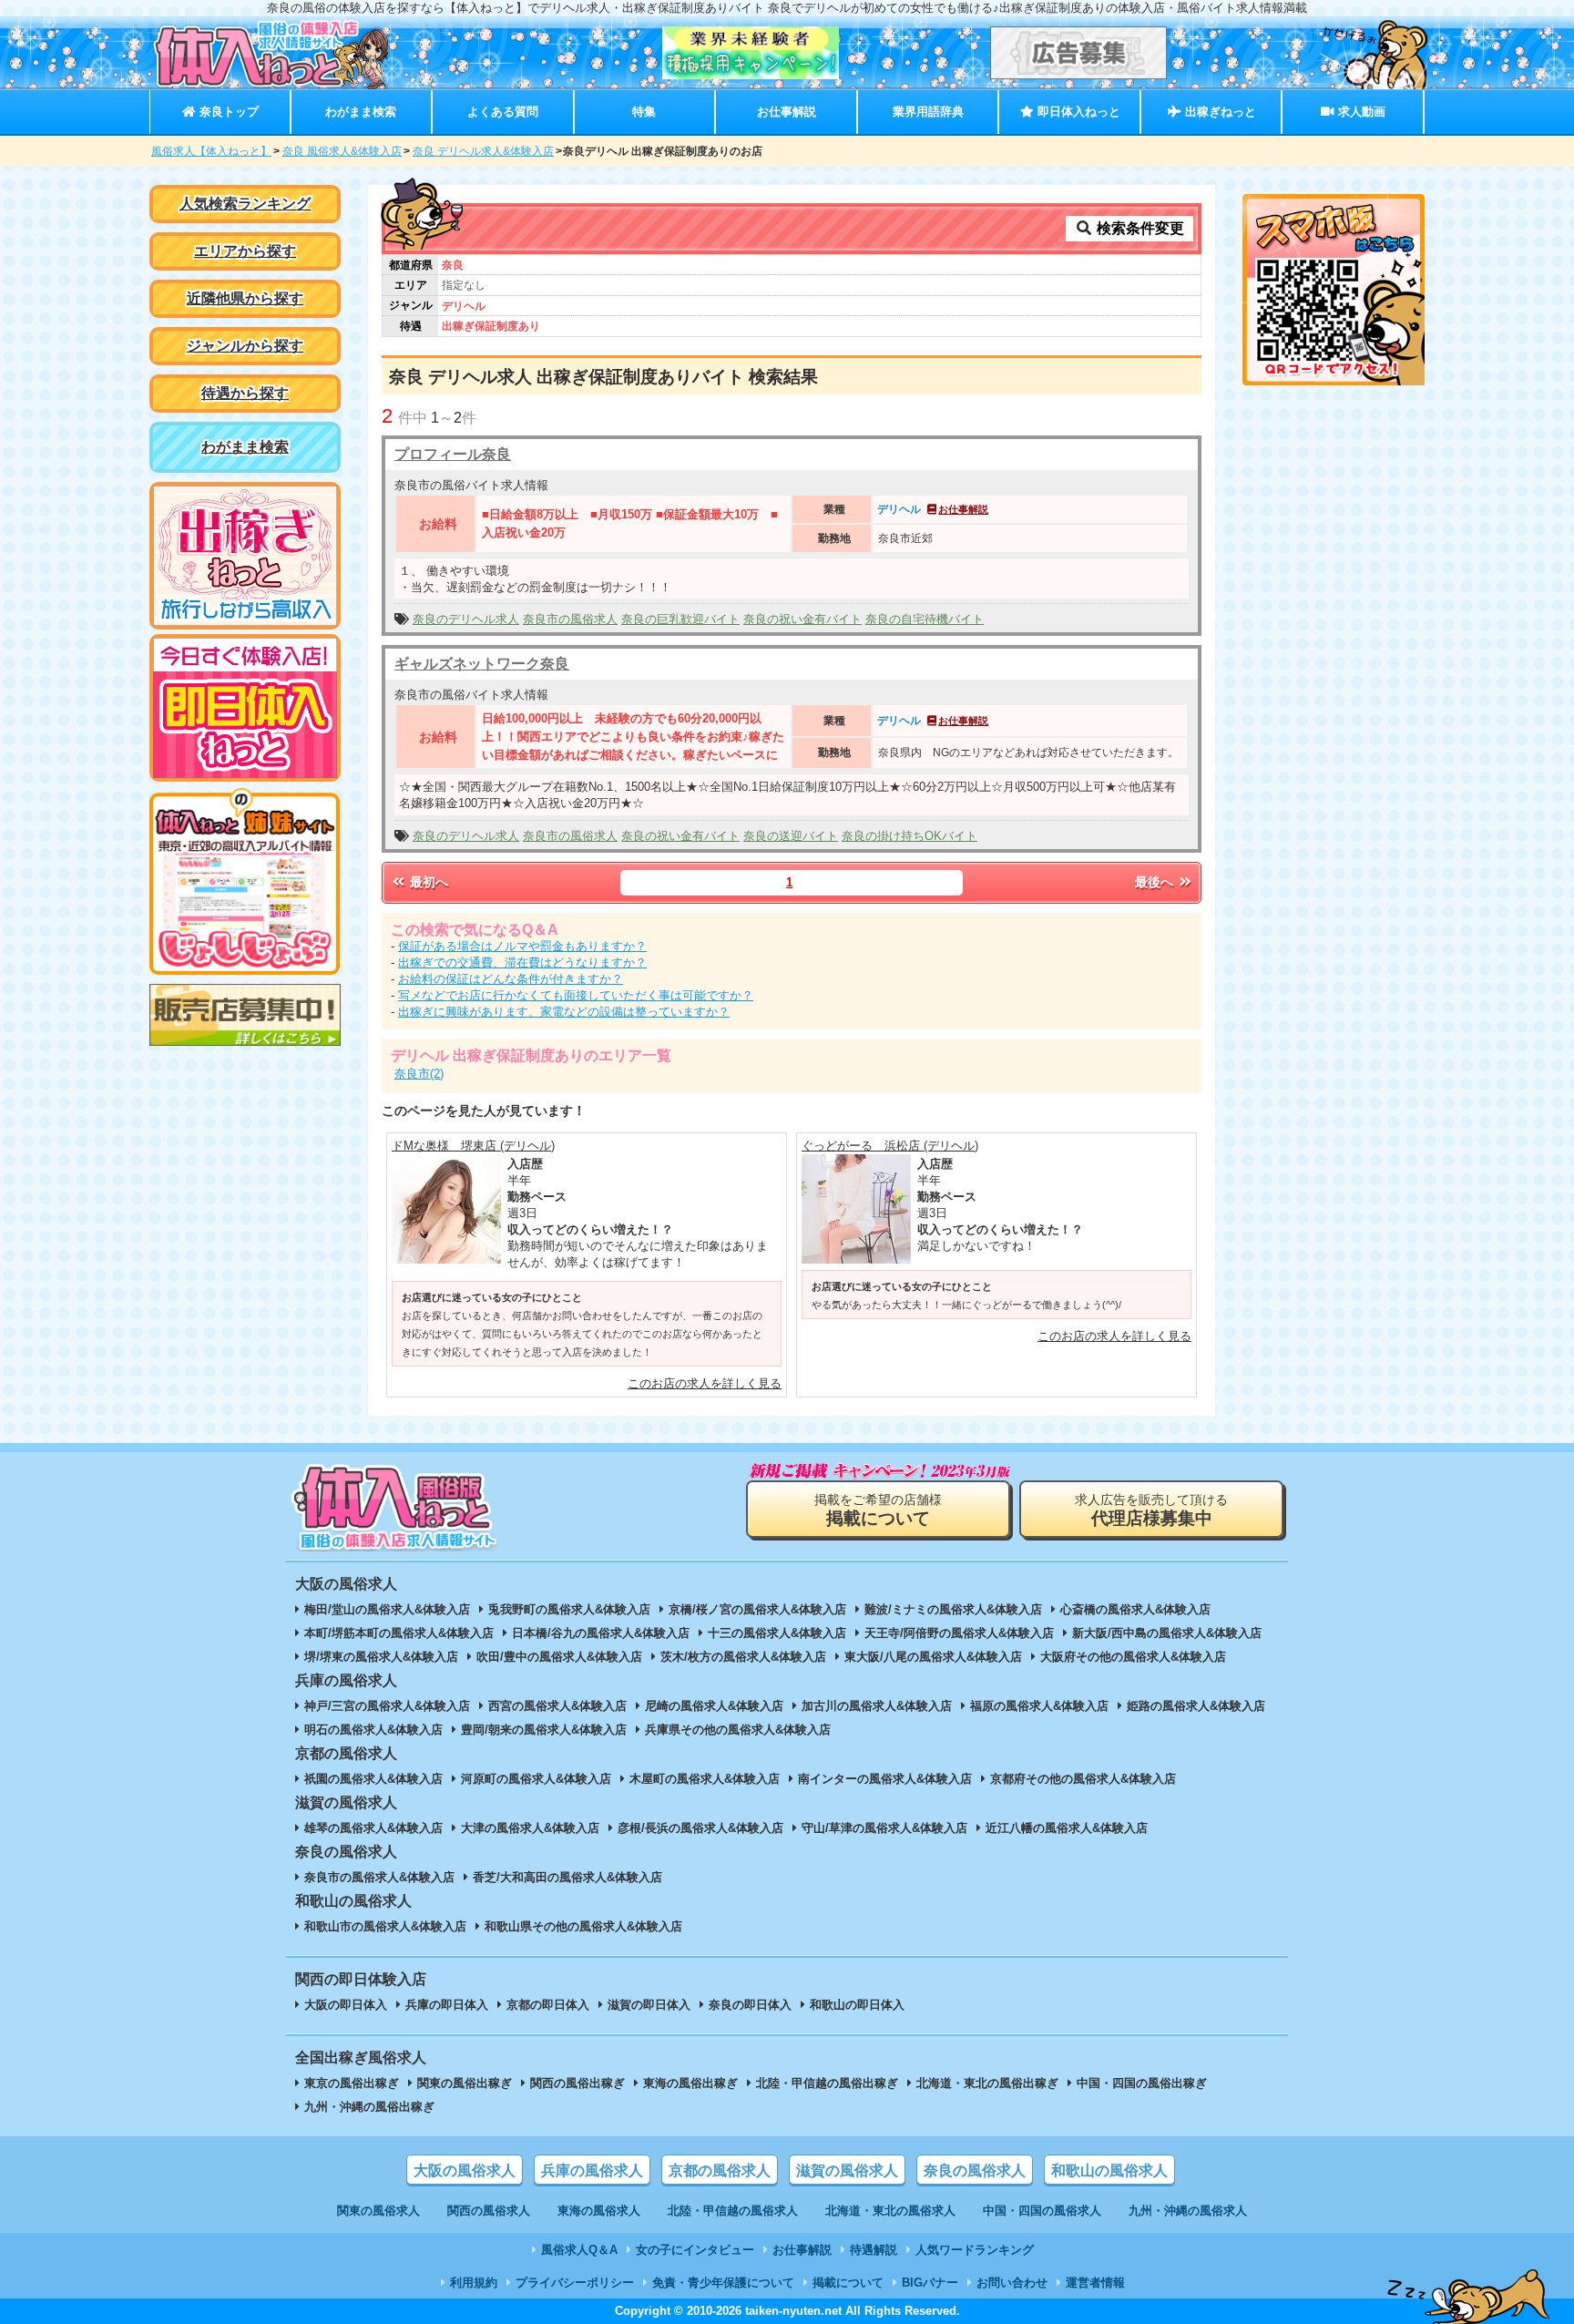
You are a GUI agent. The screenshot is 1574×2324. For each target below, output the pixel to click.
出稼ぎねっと (1219, 112)
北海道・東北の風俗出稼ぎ (987, 2083)
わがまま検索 (361, 112)
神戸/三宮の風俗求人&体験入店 (387, 1706)
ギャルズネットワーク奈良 (482, 664)
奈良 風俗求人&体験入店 (342, 151)
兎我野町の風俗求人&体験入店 (569, 1609)
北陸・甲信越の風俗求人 (733, 2211)
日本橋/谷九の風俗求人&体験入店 (601, 1633)
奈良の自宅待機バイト (925, 619)
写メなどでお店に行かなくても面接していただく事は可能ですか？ (576, 995)
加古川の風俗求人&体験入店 (877, 1706)
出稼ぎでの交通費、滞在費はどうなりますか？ (522, 962)
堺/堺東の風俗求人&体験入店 (381, 1657)
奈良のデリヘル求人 (466, 619)
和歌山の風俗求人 (1109, 2170)
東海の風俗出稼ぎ (690, 2083)
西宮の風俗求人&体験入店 (557, 1706)
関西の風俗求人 (489, 2211)
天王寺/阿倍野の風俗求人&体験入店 (959, 1633)
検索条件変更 (1139, 228)
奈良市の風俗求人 (570, 619)
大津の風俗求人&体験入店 (530, 1828)
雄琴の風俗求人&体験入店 (373, 1828)
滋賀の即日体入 (649, 2005)
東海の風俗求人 (599, 2211)
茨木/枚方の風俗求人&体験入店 (743, 1657)
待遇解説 (874, 2250)
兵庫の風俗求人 (592, 2170)
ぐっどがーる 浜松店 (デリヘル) (890, 1146)
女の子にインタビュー (695, 2250)
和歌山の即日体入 (857, 2005)
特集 (644, 112)
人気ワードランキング (975, 2250)
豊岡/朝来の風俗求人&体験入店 (544, 1730)
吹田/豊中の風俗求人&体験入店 (559, 1657)
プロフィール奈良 (453, 454)
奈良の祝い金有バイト (802, 619)
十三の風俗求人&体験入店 (777, 1633)
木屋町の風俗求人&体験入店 (705, 1779)
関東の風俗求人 (378, 2211)
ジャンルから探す (245, 346)
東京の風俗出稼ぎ (352, 2083)
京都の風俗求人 (720, 2170)
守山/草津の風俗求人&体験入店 (884, 1828)
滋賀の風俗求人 (847, 2170)
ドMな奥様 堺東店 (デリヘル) (473, 1146)
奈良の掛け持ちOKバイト (910, 836)
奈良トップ (227, 112)
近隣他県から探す (245, 298)
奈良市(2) (419, 1074)
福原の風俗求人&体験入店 (1039, 1706)
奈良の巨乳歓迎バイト (680, 619)
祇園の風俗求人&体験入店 (373, 1779)
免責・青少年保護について (723, 2283)
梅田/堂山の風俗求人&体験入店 (387, 1609)
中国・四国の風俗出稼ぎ (1142, 2083)
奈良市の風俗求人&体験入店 (379, 1877)
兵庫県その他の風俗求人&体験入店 (738, 1730)
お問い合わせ (1012, 2283)
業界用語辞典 (928, 112)
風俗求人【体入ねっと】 (211, 151)
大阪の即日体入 (346, 2005)
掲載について (848, 2283)
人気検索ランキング (245, 204)
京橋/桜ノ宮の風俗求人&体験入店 (757, 1609)
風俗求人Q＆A (579, 2250)
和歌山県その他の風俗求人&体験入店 (583, 1926)
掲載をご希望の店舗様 (878, 1510)
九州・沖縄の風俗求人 (1188, 2211)
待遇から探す (245, 393)
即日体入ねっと (1077, 112)
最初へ (427, 882)
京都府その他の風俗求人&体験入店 (1083, 1779)
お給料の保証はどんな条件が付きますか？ (511, 979)
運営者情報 (1095, 2283)
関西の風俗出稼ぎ (577, 2083)
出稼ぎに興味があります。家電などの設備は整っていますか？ (564, 1012)
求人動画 (1360, 112)
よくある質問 (503, 112)
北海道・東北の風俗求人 (890, 2211)
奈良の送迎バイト (791, 836)
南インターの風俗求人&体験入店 (885, 1779)
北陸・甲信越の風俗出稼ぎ (827, 2083)
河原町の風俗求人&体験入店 (536, 1779)
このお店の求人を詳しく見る (705, 1383)
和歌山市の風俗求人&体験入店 (385, 1926)
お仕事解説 (787, 112)
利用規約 (474, 2283)
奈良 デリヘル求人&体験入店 (483, 151)
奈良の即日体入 (750, 2005)
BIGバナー (930, 2283)
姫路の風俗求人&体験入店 (1196, 1706)
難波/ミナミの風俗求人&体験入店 (953, 1609)
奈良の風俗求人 (975, 2170)
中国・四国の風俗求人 (1042, 2211)
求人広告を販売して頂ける (1151, 1510)
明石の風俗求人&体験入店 (373, 1730)
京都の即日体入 (548, 2005)
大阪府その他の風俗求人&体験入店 (1133, 1657)
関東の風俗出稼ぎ (465, 2083)
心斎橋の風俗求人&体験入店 (1135, 1609)
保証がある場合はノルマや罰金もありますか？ (522, 946)
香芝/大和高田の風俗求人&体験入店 (567, 1877)
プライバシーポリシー (575, 2283)
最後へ (1156, 882)
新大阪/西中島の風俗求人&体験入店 (1167, 1633)
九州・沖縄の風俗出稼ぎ (369, 2107)
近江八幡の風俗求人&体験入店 (1067, 1828)
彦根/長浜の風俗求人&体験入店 (700, 1828)
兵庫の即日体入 (447, 2005)
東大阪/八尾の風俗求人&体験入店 (933, 1657)
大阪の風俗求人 (465, 2170)
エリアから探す (245, 251)
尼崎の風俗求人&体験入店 (714, 1706)
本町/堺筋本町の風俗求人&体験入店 (399, 1633)
